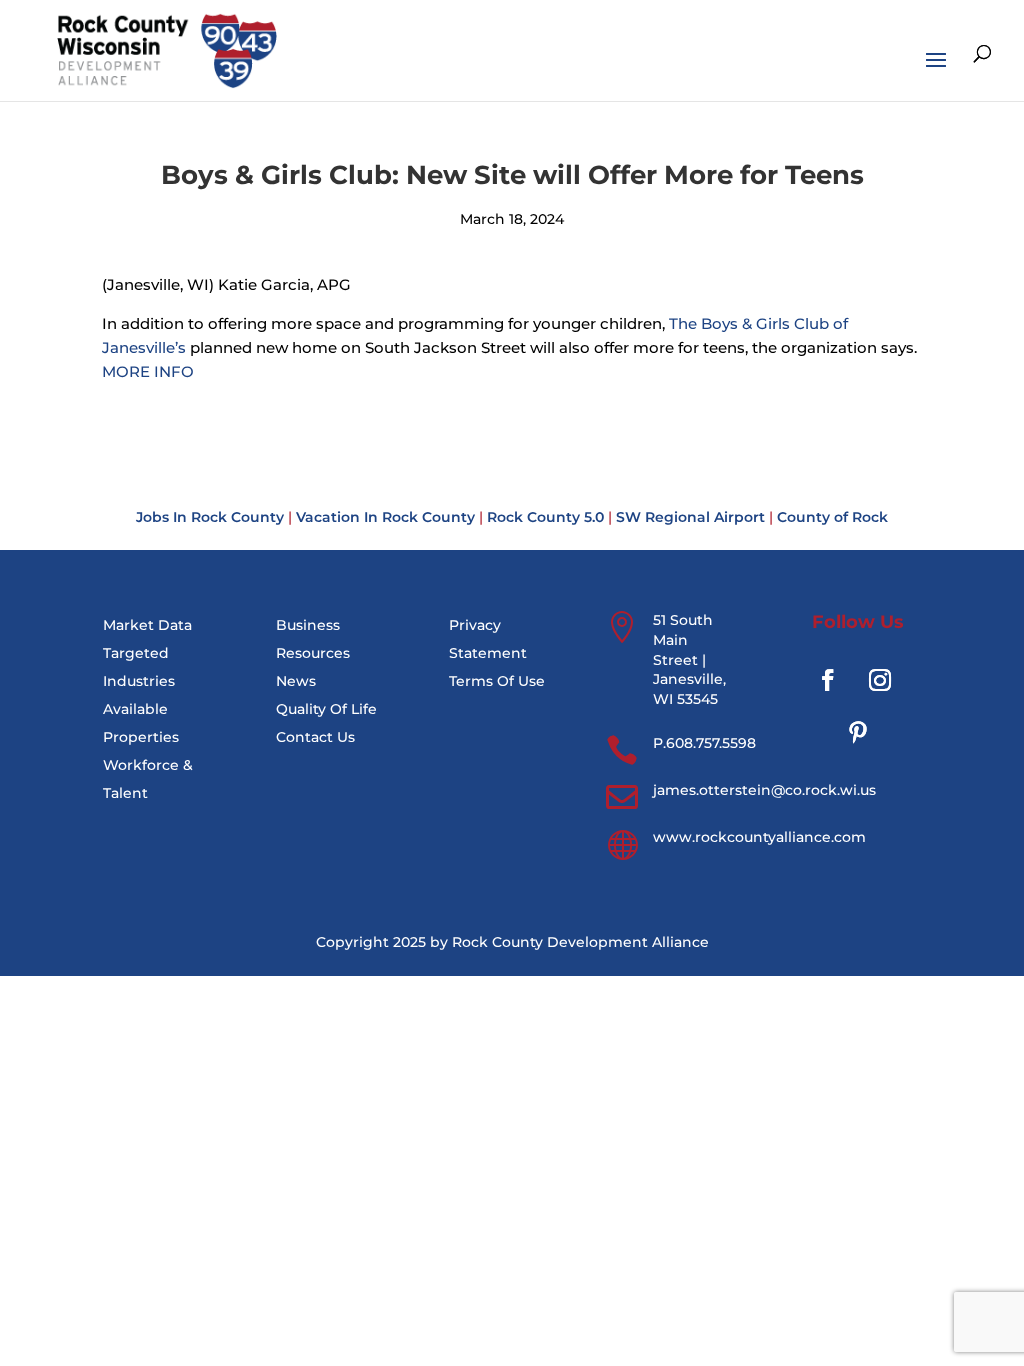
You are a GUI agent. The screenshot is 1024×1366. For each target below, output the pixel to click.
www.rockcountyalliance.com (759, 837)
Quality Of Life (326, 709)
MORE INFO (148, 371)
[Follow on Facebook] (828, 680)
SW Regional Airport (690, 517)
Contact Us (315, 737)
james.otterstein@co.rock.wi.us (764, 790)
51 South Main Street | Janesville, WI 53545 (689, 659)
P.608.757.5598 (704, 743)
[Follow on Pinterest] (858, 732)
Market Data (147, 625)
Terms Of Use (497, 681)
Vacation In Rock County (385, 517)
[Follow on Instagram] (880, 680)
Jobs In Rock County (210, 517)
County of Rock (832, 517)
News (296, 681)
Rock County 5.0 (545, 517)
